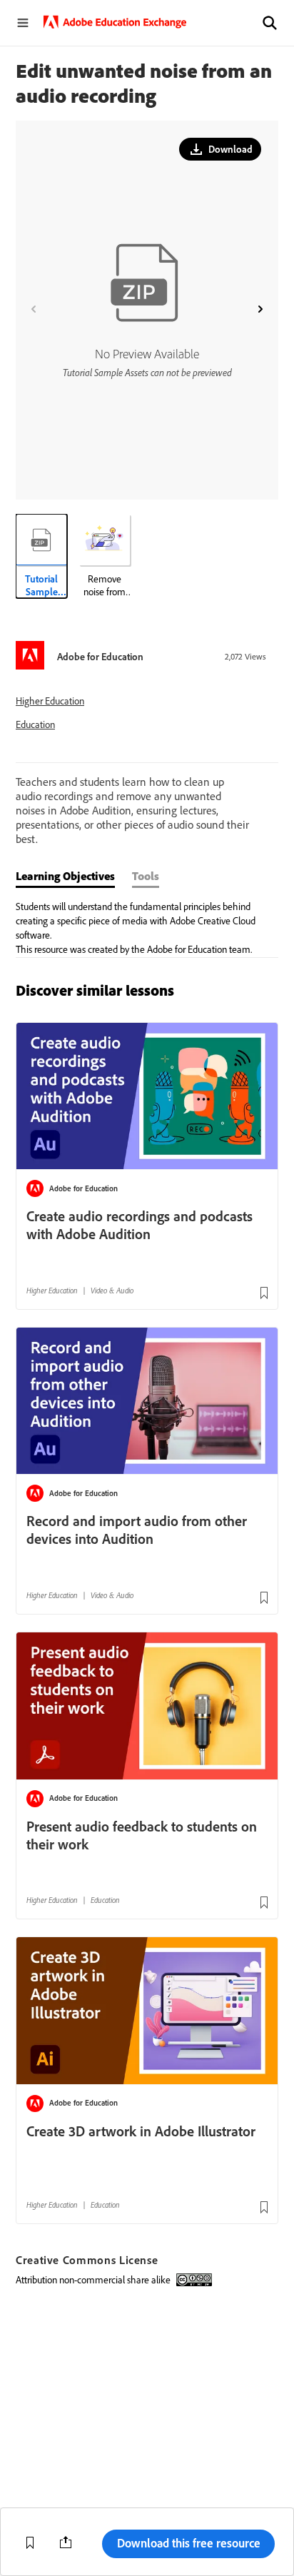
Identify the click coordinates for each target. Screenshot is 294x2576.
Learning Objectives (65, 876)
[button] (270, 23)
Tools (146, 876)
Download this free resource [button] (189, 2543)
